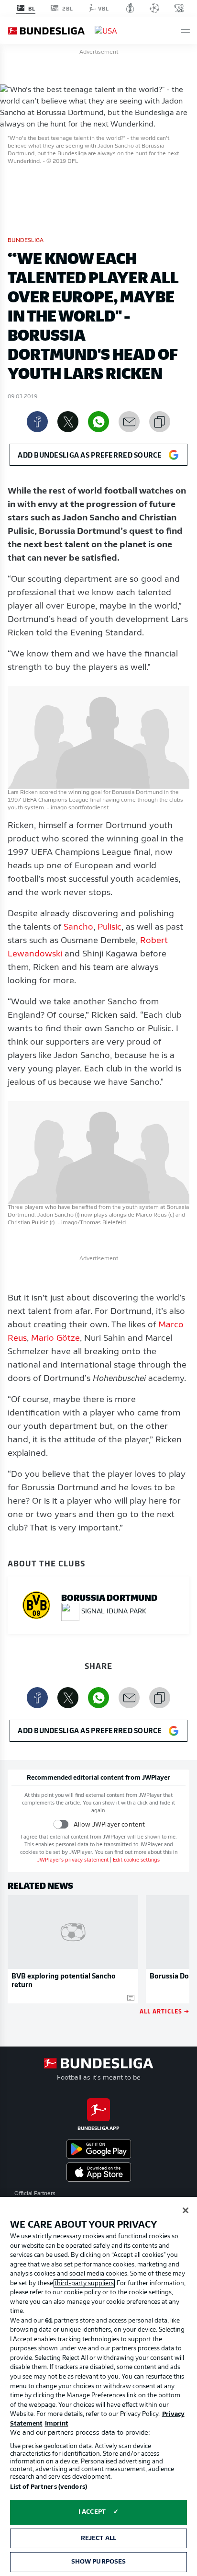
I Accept (92, 2512)
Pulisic (109, 928)
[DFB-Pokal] (130, 8)
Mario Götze (55, 1339)
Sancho (78, 928)
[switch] (61, 1824)
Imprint (57, 2424)
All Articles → (164, 2011)
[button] (185, 31)
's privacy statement (73, 1860)
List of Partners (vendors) (49, 2487)
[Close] (186, 2210)
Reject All (98, 2538)
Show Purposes (99, 2562)
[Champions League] (154, 8)
